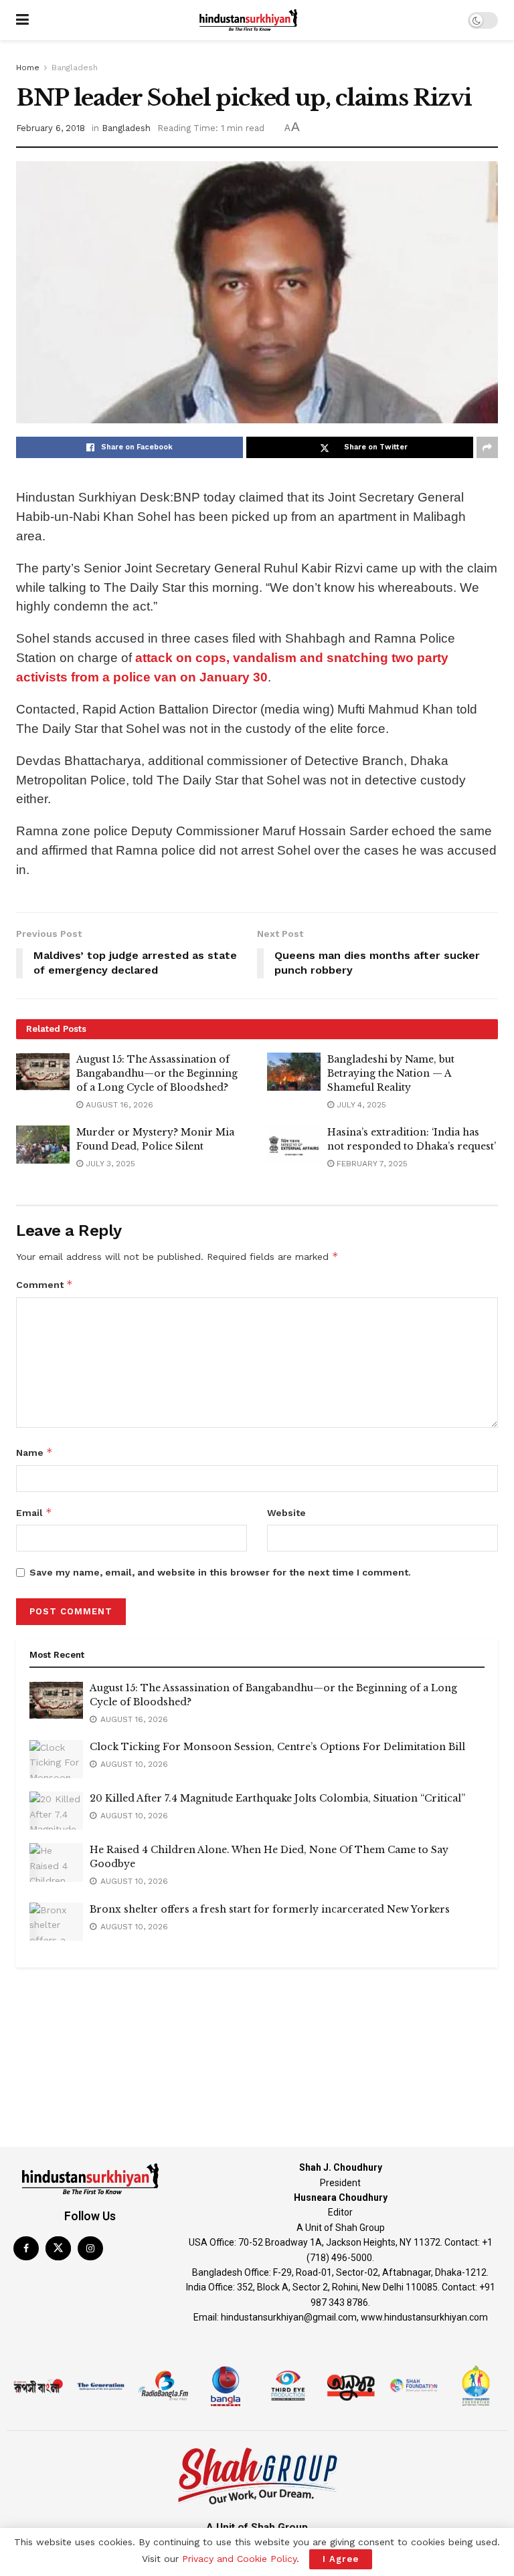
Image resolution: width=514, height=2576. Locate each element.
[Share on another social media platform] (487, 447)
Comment (45, 1284)
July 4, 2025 (360, 1105)
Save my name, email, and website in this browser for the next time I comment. (220, 1572)
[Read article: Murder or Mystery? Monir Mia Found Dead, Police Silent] (43, 1145)
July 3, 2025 (109, 1164)
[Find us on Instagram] (90, 2248)
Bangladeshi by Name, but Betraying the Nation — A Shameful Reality (391, 1073)
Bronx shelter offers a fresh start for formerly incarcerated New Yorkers (270, 1909)
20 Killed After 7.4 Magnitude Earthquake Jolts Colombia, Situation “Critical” (277, 1798)
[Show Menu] (22, 20)
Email (34, 1512)
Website (286, 1513)
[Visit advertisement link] (257, 2002)
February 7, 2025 (371, 1164)
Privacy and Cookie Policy (239, 2559)
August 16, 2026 (118, 1105)
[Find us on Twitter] (58, 2248)
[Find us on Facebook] (26, 2248)
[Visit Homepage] (248, 20)
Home (28, 68)
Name (34, 1452)
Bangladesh (75, 68)
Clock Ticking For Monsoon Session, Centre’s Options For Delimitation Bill (277, 1747)
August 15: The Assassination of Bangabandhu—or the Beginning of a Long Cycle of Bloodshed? (157, 1073)
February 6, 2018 (51, 128)
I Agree (341, 2559)
